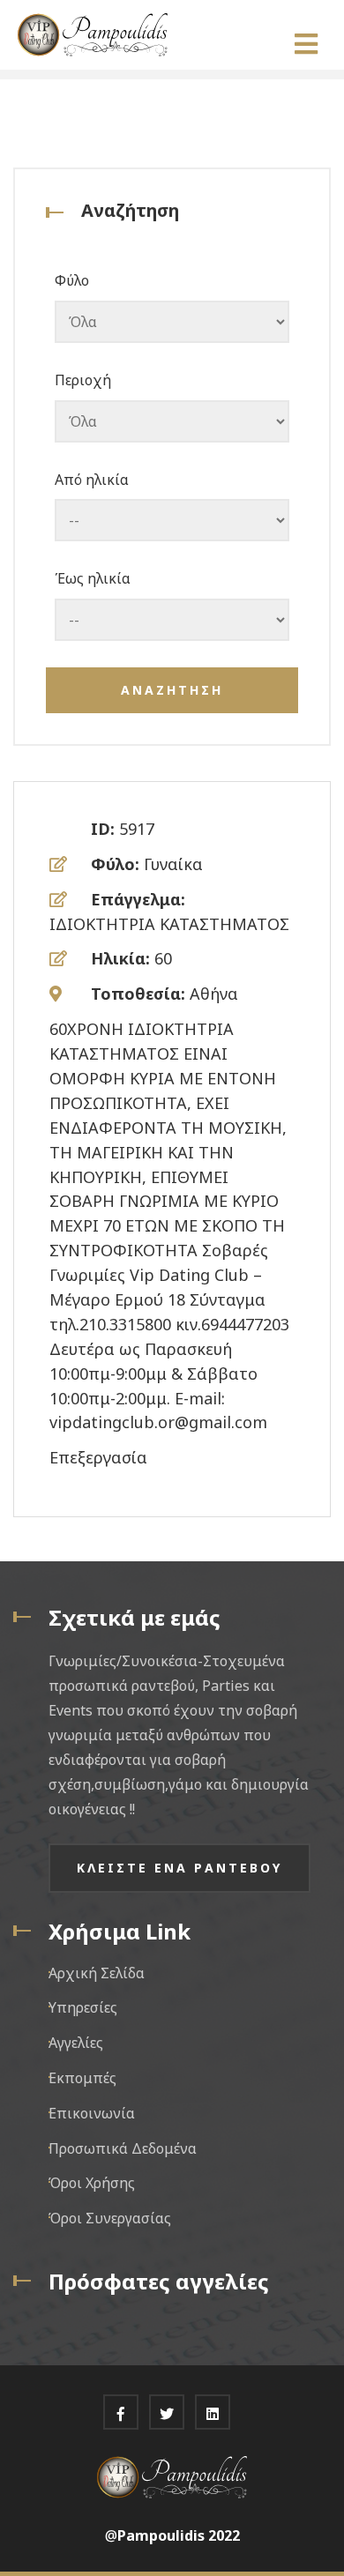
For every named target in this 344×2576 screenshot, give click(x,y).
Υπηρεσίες (83, 2007)
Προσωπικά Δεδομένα (123, 2148)
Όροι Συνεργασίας (110, 2218)
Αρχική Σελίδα (97, 1973)
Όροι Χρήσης (92, 2183)
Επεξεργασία (98, 1457)
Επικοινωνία (92, 2113)
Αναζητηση (172, 690)
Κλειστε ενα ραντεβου (179, 1868)
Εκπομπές (82, 2078)
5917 (137, 829)
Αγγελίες (76, 2043)
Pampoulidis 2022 (179, 2535)
